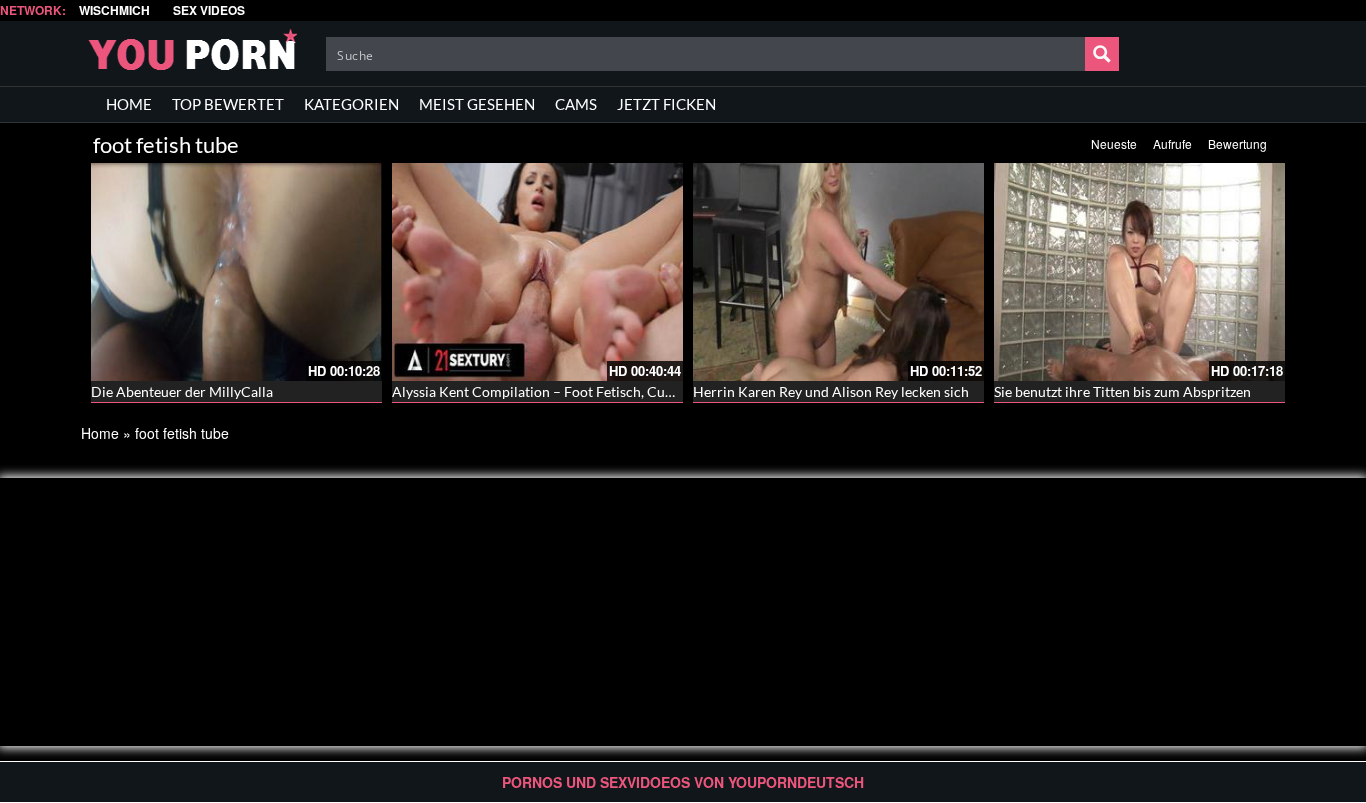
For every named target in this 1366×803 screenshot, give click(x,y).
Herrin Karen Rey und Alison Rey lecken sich (831, 391)
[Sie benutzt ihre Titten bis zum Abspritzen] (1139, 272)
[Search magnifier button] (1102, 54)
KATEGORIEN (351, 104)
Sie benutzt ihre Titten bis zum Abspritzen (1122, 391)
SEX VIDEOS (209, 10)
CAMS (576, 104)
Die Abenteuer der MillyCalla (182, 391)
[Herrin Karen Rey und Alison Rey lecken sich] (838, 272)
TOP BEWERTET (228, 104)
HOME (129, 104)
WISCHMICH (114, 10)
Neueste (1114, 143)
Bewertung (1237, 143)
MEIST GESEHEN (477, 104)
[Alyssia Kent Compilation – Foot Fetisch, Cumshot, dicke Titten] (537, 272)
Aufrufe (1172, 143)
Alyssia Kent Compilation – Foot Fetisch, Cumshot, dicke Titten (587, 391)
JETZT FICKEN (666, 104)
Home (100, 433)
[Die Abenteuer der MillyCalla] (236, 272)
